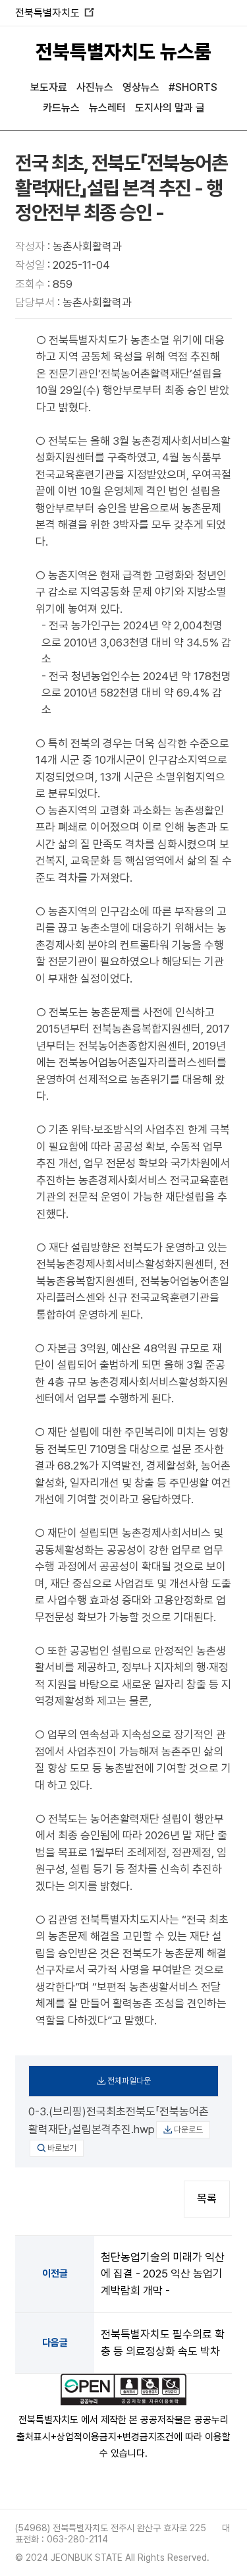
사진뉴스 (95, 87)
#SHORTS (193, 87)
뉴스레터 (107, 108)
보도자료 (49, 87)
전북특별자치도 (54, 13)
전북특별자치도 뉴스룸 (123, 51)
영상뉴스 (141, 87)
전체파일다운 (129, 2081)
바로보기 (62, 2148)
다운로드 (188, 2130)
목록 (207, 2198)
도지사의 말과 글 (170, 108)
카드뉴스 (61, 108)
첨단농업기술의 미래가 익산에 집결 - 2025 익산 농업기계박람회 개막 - (163, 2274)
